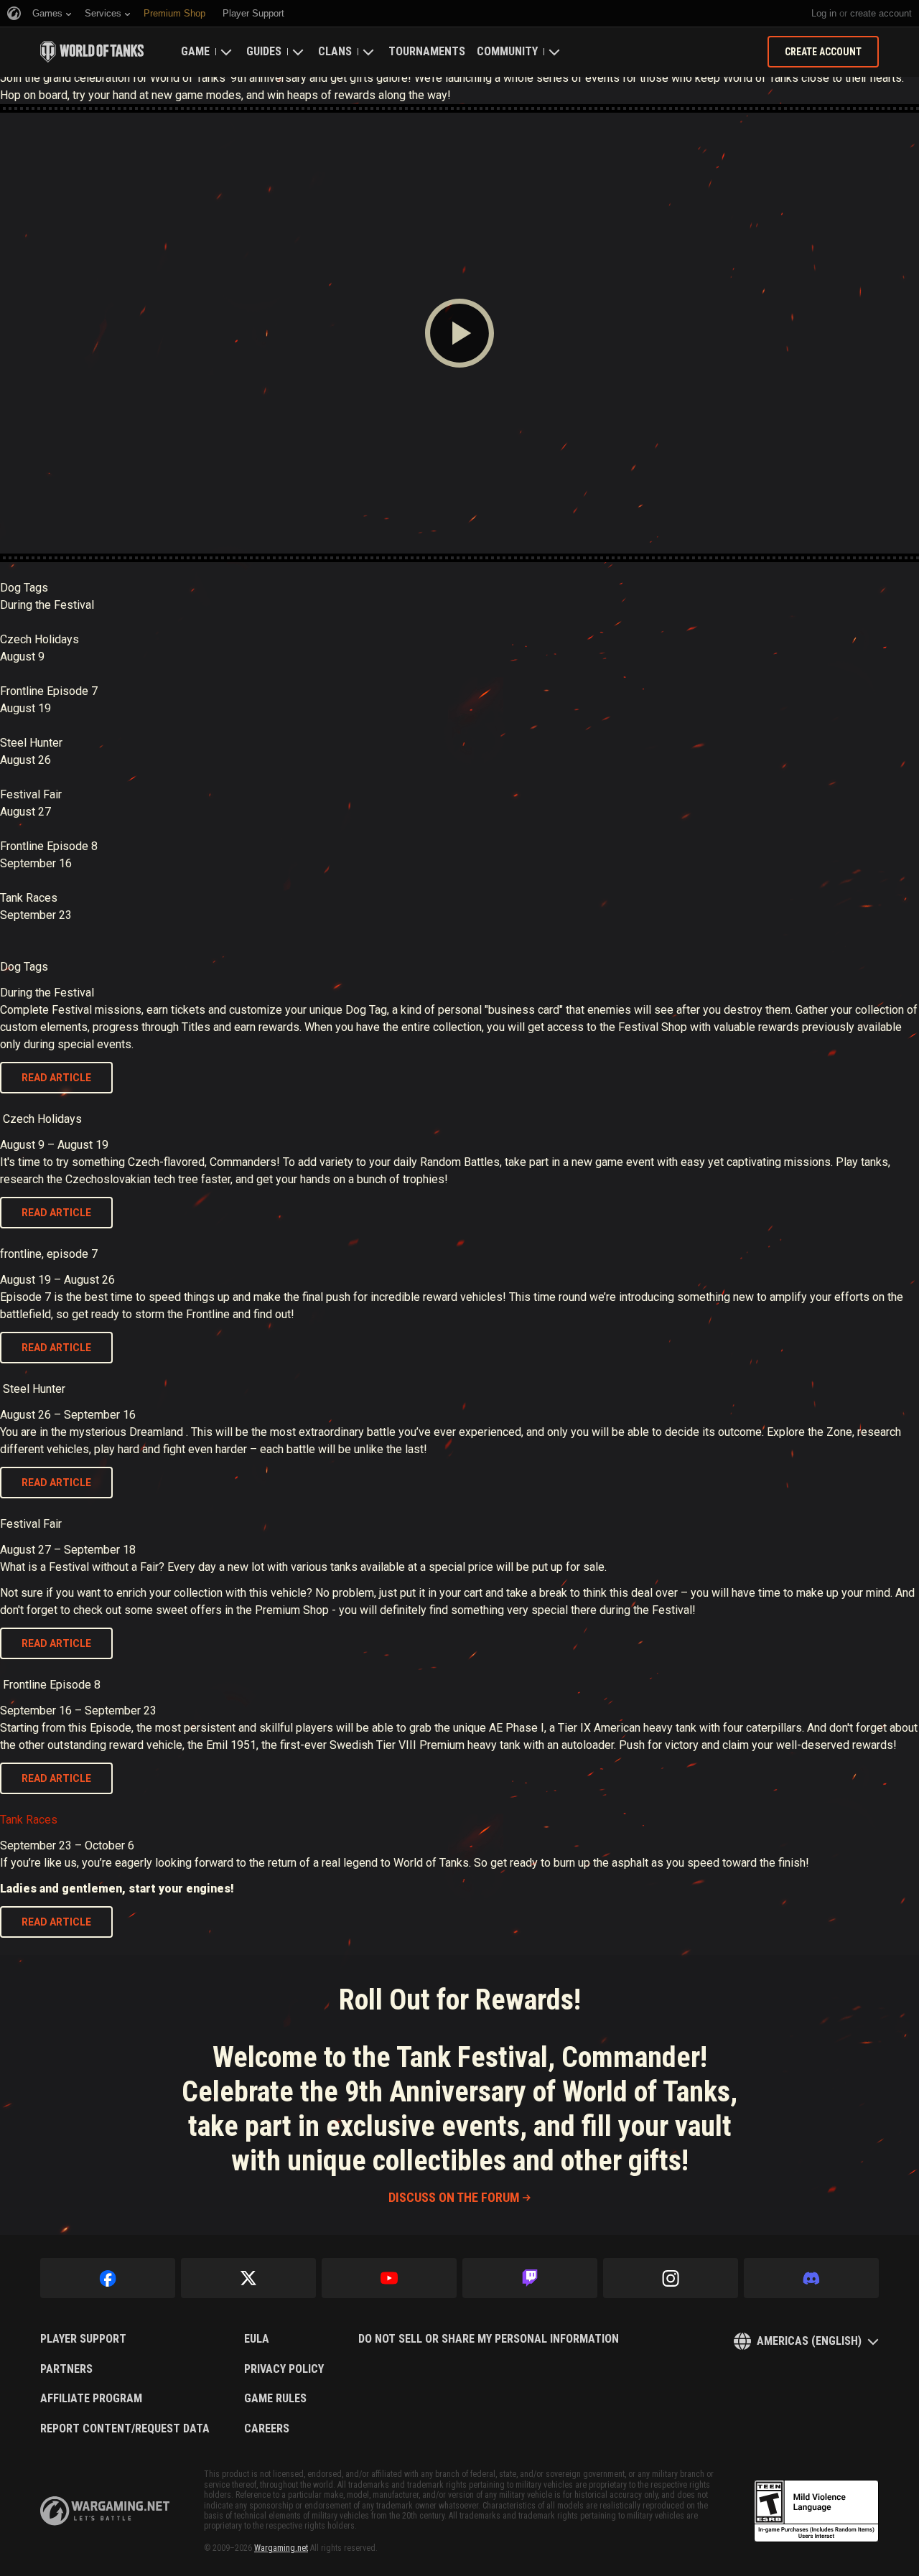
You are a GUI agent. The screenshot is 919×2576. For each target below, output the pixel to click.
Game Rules (275, 2399)
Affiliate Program (91, 2399)
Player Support (83, 2339)
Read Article (56, 1078)
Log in (824, 13)
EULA (257, 2339)
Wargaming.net (281, 2548)
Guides (264, 51)
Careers (267, 2429)
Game (195, 51)
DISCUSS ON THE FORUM (454, 2197)
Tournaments (427, 51)
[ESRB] (816, 2511)
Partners (66, 2369)
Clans (335, 51)
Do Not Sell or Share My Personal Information (489, 2339)
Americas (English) (809, 2341)
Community (507, 51)
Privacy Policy (284, 2369)
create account (881, 13)
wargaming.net (105, 2511)
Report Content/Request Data (125, 2429)
